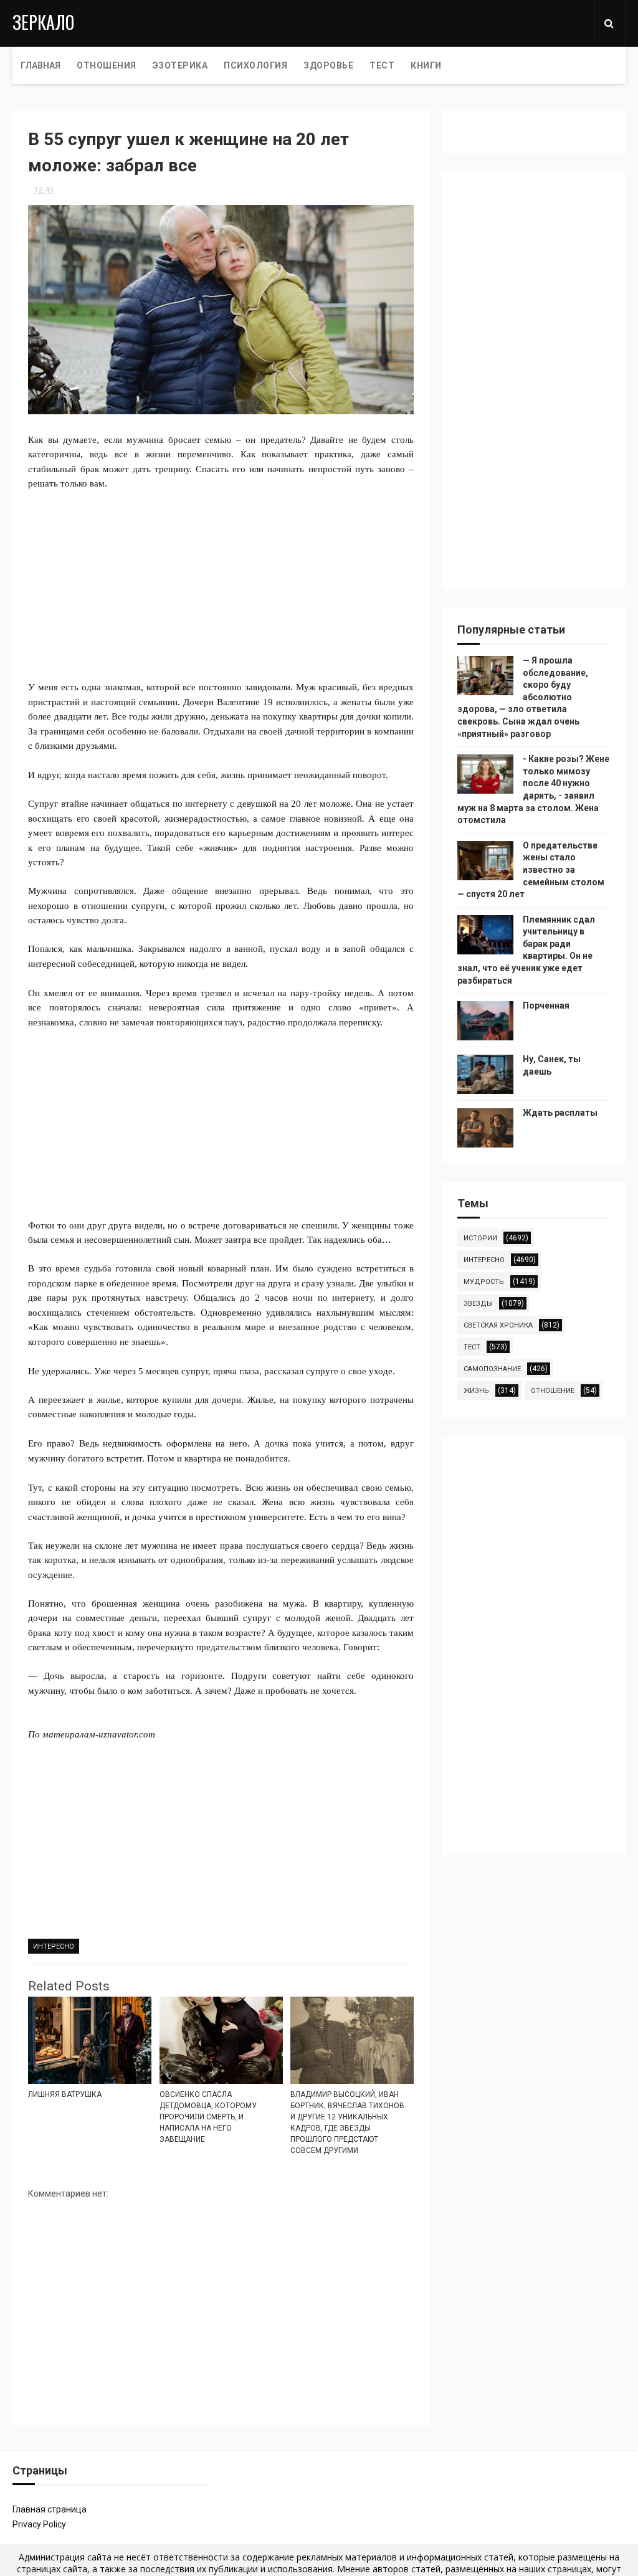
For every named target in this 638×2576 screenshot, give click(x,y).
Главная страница (50, 2509)
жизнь (476, 1391)
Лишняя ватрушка (65, 2094)
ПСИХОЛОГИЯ (255, 65)
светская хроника (498, 1325)
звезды (478, 1304)
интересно (54, 1946)
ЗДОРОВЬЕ (328, 65)
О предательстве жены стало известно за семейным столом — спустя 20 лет (531, 870)
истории (480, 1238)
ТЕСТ (382, 65)
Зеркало (43, 22)
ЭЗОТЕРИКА (180, 65)
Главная (40, 65)
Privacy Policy (39, 2524)
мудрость (484, 1282)
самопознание (492, 1369)
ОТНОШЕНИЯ (107, 65)
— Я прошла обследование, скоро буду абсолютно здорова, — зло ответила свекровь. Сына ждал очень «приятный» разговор (523, 697)
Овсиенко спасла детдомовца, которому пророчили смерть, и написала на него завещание (208, 2117)
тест (472, 1347)
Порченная (546, 1005)
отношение (553, 1391)
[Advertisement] (221, 578)
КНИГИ (426, 65)
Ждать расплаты (560, 1113)
